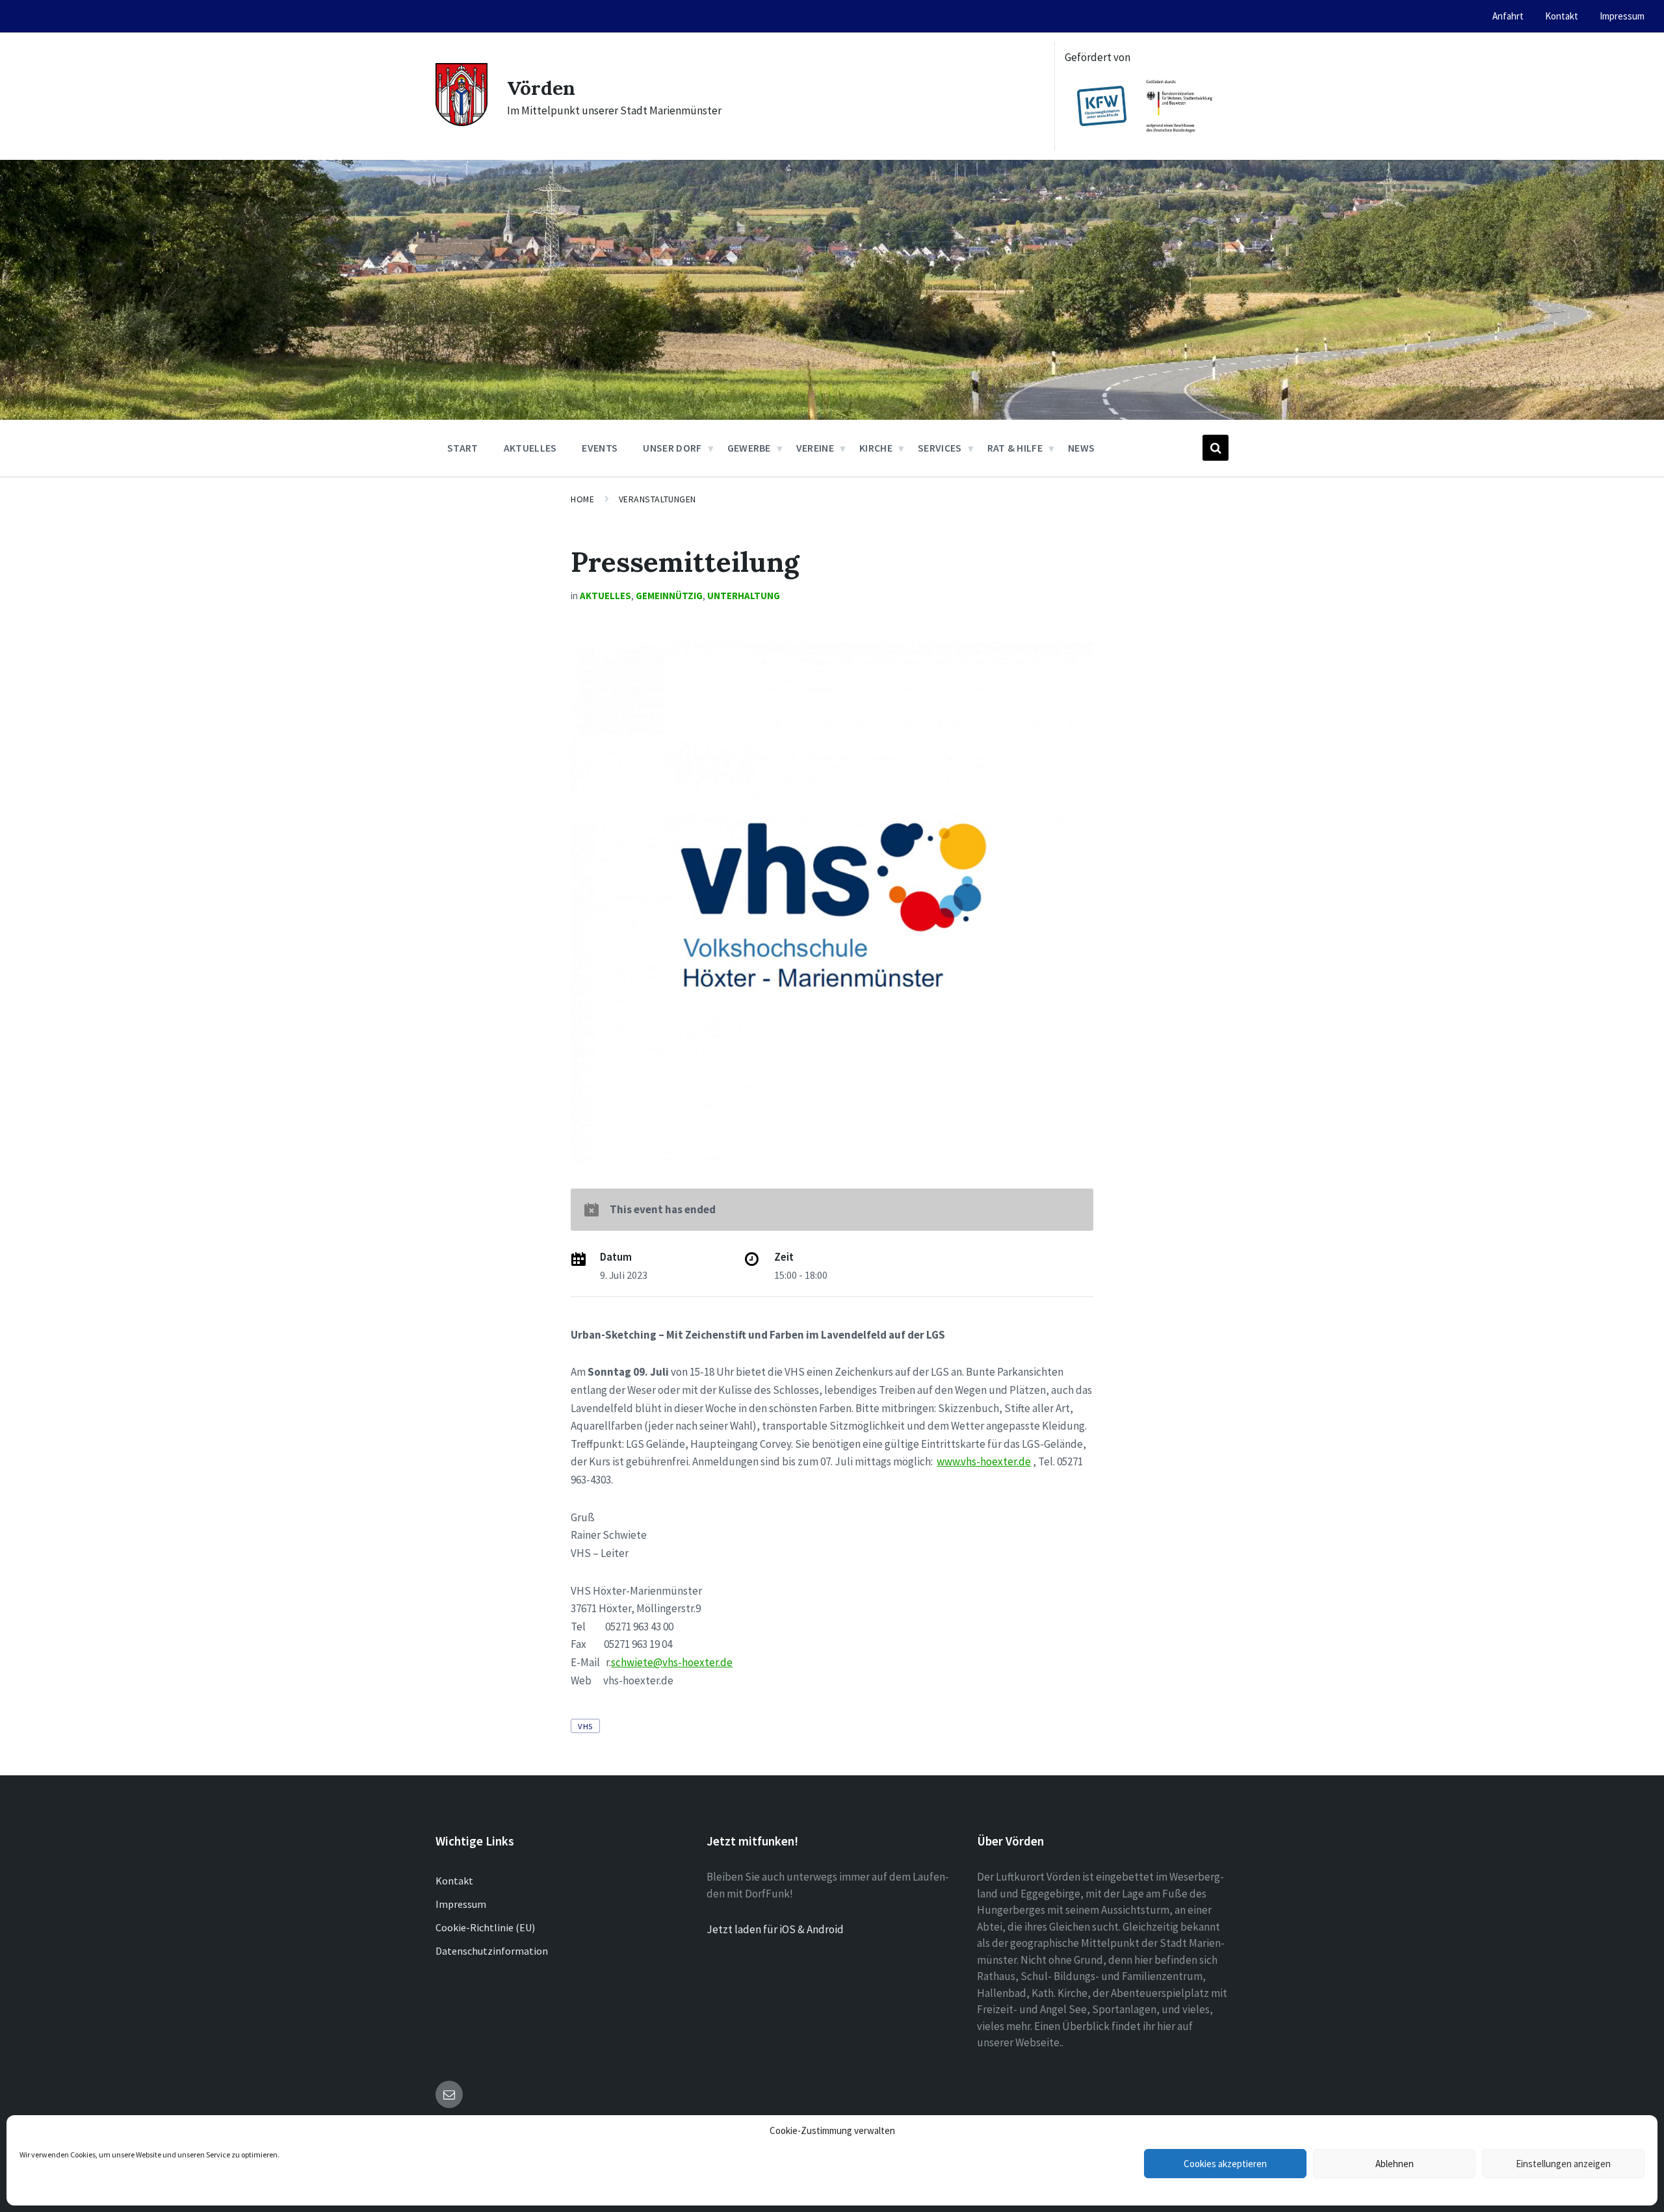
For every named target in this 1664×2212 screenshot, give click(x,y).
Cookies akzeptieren (1225, 2164)
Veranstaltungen (657, 499)
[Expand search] (1215, 448)
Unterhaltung (744, 596)
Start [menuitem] (463, 448)
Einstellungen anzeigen (1563, 2164)
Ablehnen (1395, 2164)
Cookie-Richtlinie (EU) (485, 1927)
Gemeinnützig (669, 596)
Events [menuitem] (600, 448)
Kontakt (454, 1881)
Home (582, 499)
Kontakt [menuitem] (1562, 16)
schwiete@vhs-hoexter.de (672, 1662)
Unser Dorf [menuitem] (672, 448)
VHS (585, 1726)
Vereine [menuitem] (815, 448)
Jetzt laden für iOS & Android (775, 1929)
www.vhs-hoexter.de (984, 1461)
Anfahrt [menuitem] (1508, 16)
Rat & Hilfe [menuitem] (1015, 448)
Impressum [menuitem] (1622, 16)
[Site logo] (461, 122)
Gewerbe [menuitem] (749, 448)
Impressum (461, 1904)
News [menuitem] (1081, 448)
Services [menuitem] (940, 448)
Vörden (541, 88)
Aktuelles (605, 596)
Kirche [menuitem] (876, 448)
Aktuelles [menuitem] (530, 448)
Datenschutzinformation (492, 1951)
